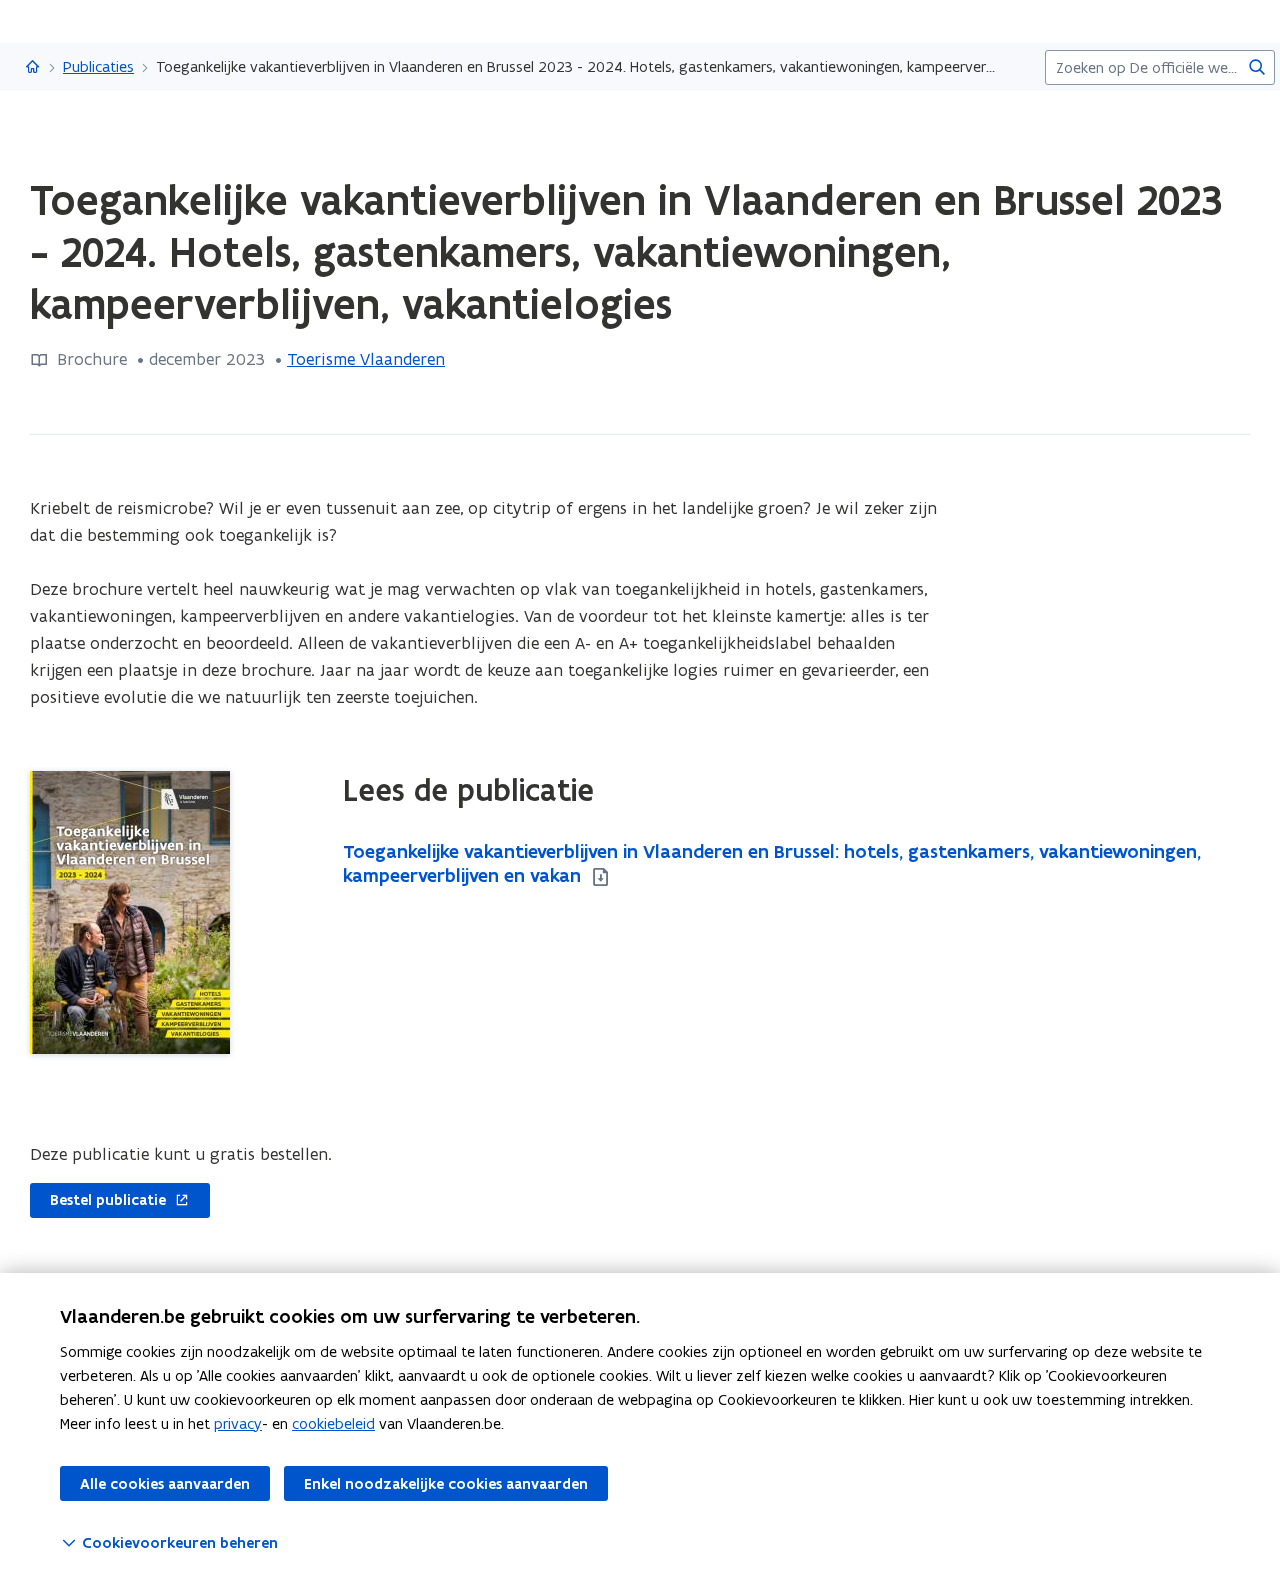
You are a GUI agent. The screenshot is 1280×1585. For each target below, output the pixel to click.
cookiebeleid (333, 1423)
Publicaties (98, 66)
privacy (238, 1423)
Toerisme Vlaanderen (366, 359)
